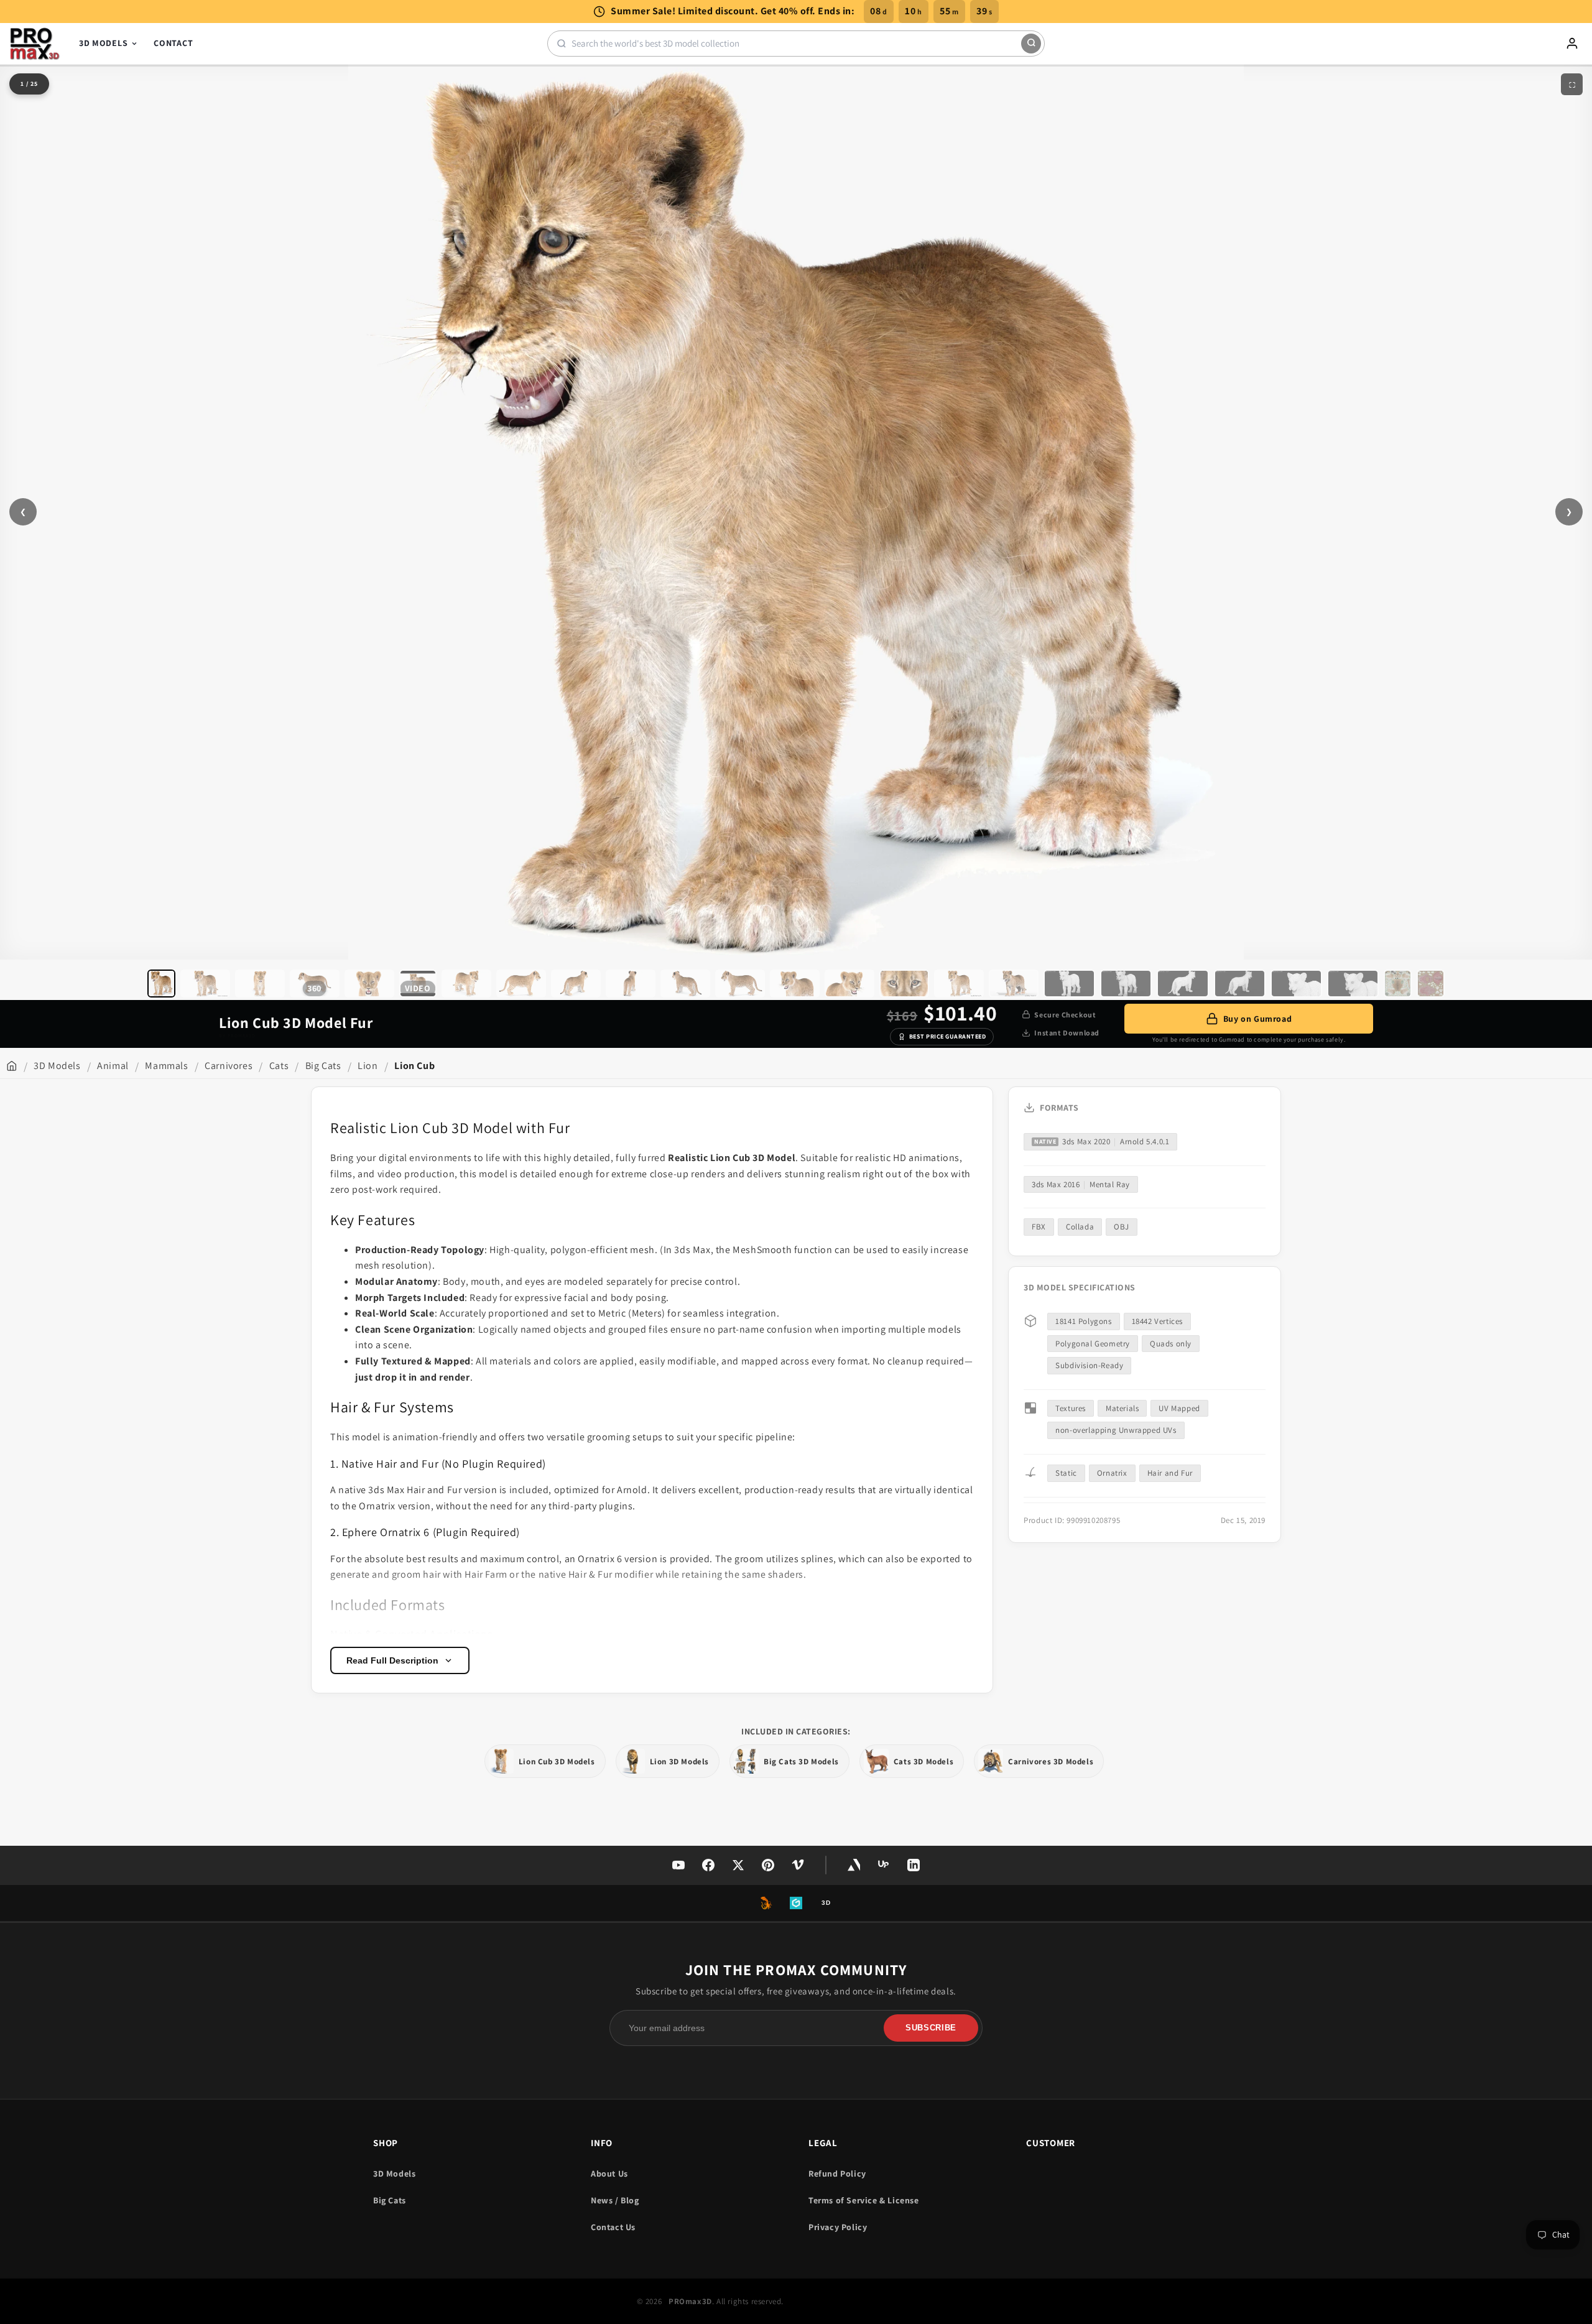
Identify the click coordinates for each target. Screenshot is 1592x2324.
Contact (173, 43)
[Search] (1031, 44)
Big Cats (323, 1066)
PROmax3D (690, 2301)
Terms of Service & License (864, 2200)
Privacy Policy (838, 2227)
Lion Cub (414, 1066)
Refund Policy (837, 2174)
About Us (609, 2174)
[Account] (1572, 44)
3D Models (103, 43)
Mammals (166, 1066)
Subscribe (931, 2028)
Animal (113, 1066)
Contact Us (613, 2227)
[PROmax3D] (35, 44)
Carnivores (229, 1066)
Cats (279, 1066)
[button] (161, 984)
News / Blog (615, 2200)
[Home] (12, 1066)
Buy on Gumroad (1257, 1019)
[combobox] (796, 43)
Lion (368, 1066)
